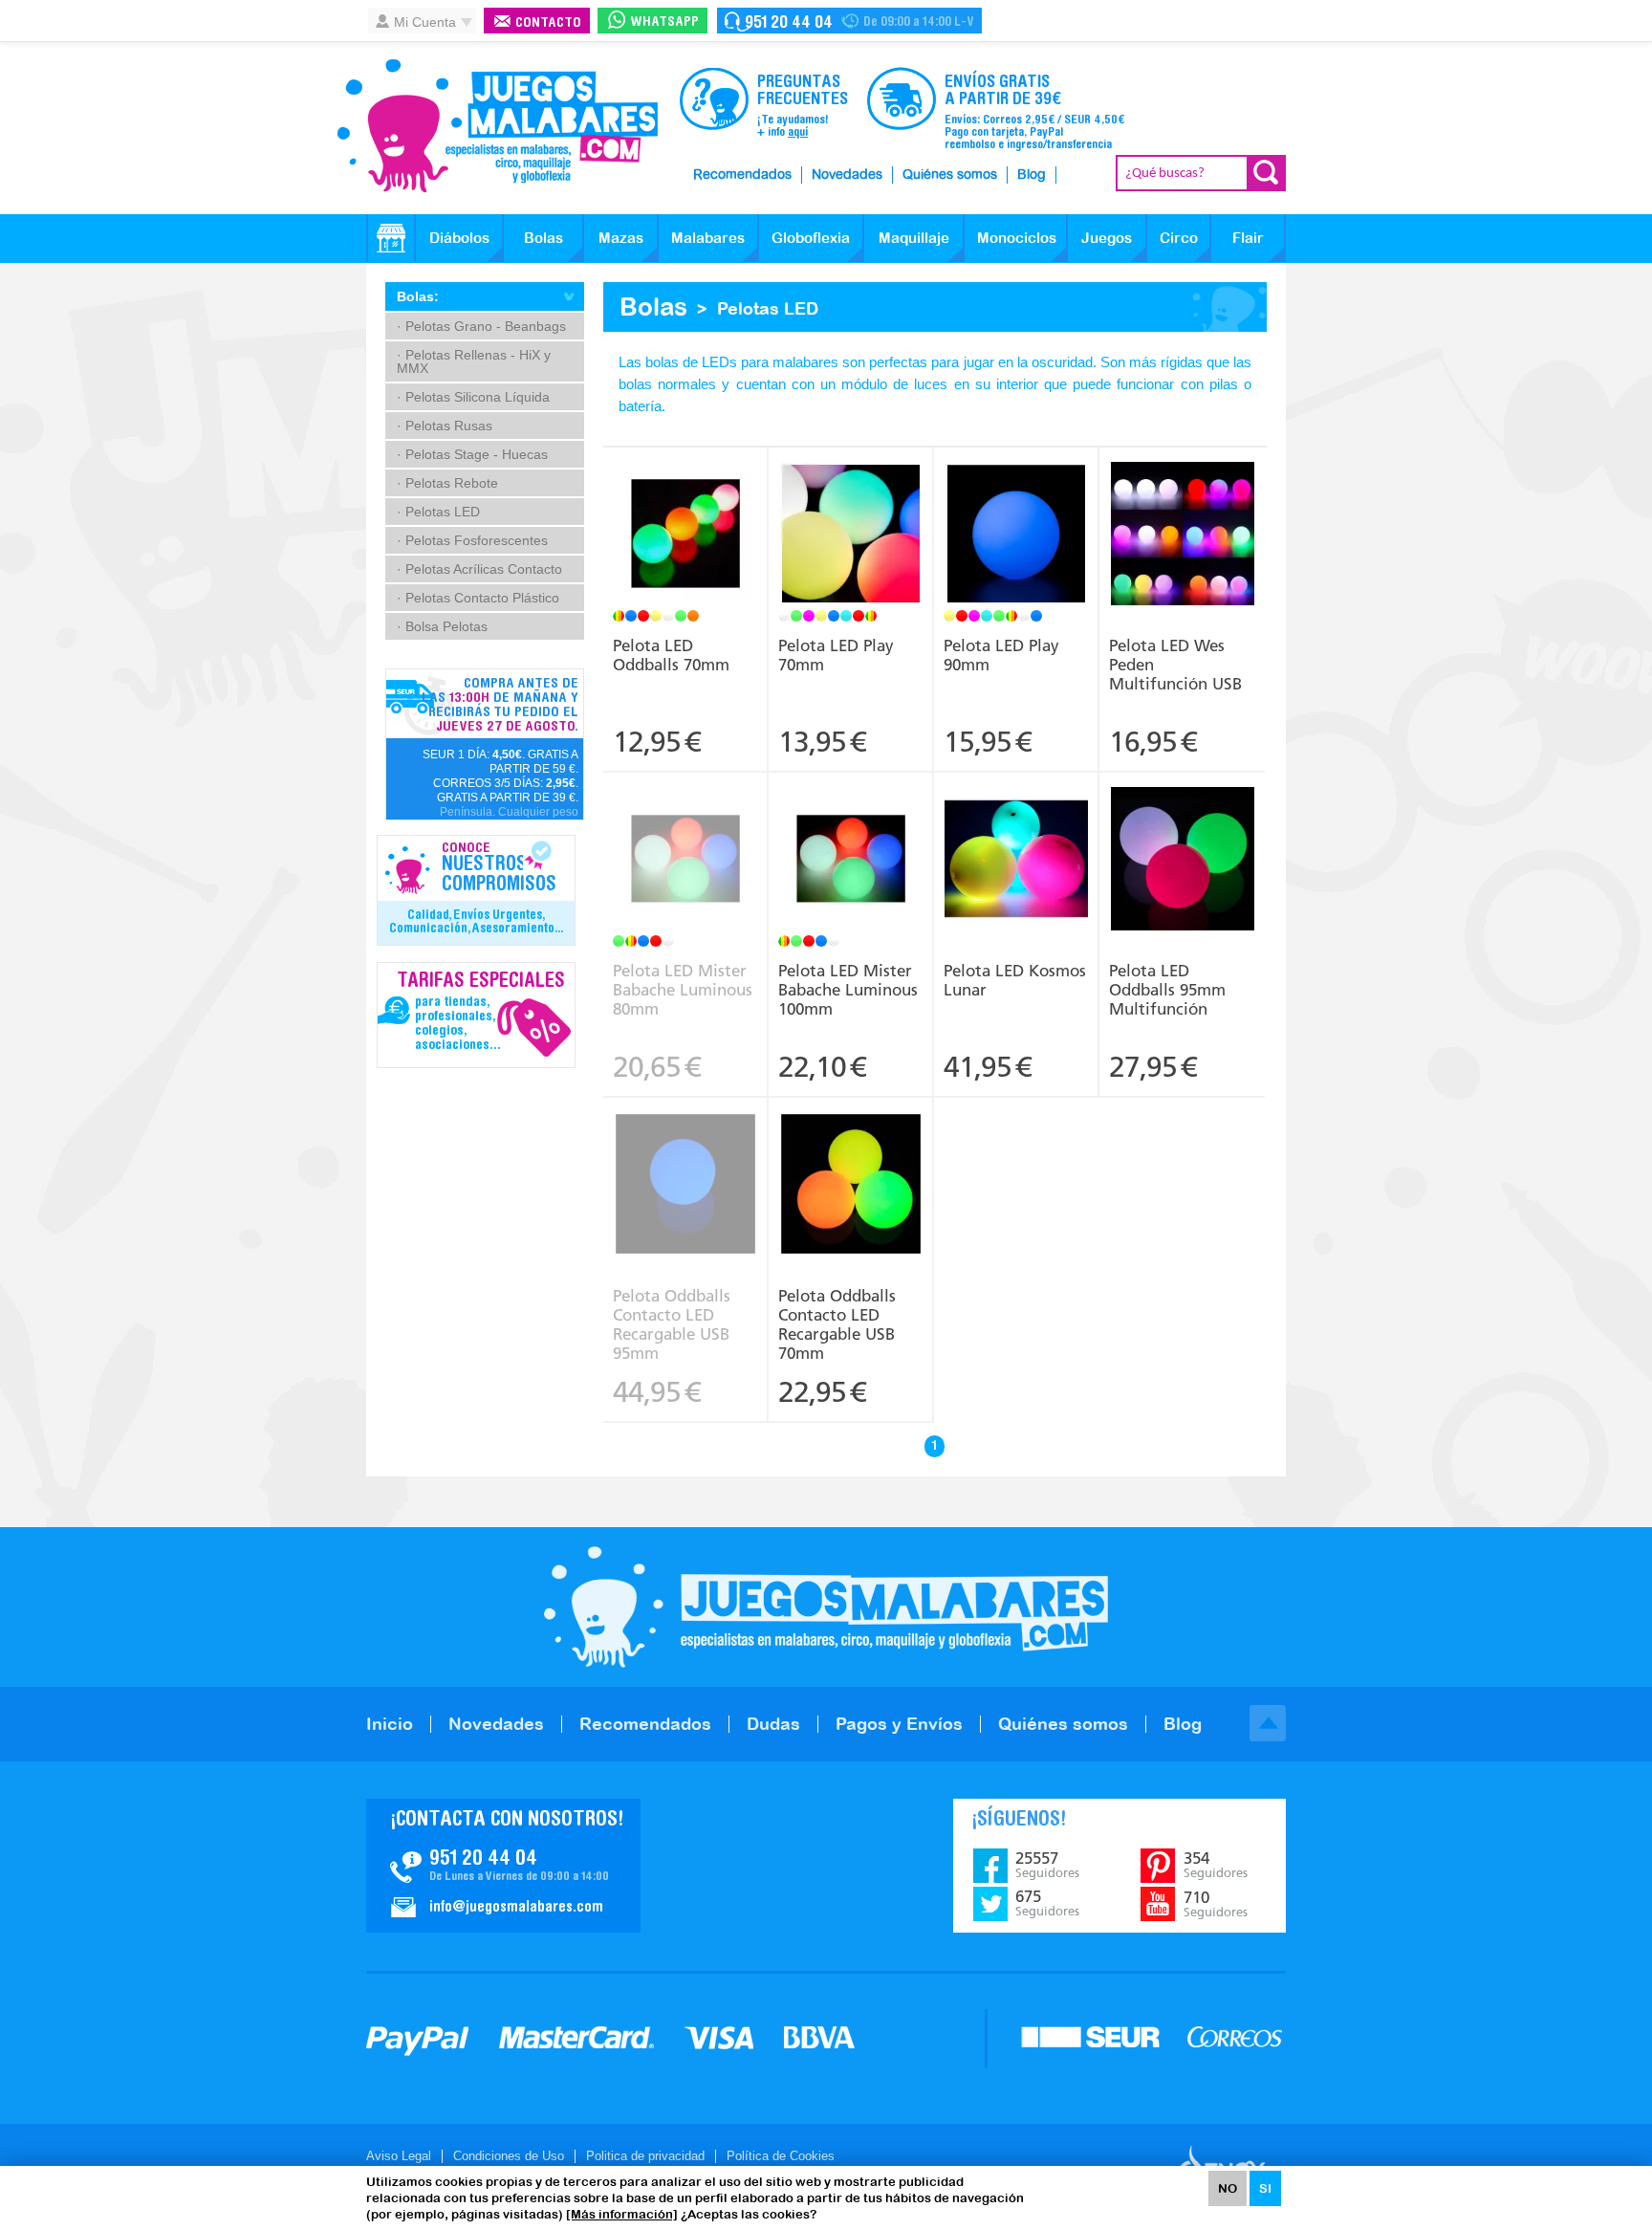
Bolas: (418, 296)
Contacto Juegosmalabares (849, 21)
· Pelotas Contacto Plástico (478, 598)
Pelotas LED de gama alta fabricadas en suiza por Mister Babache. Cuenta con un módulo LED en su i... (685, 840)
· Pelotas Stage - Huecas (472, 454)
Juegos (1107, 238)
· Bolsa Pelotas (442, 626)
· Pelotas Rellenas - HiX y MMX (474, 361)
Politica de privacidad (645, 2156)
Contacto (548, 23)
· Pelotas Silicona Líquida (473, 397)
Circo (1179, 238)
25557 (1047, 1865)
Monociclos (1017, 238)
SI (1265, 2188)
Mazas (621, 238)
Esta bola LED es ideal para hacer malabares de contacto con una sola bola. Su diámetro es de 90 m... (1016, 508)
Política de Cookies (781, 2156)
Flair (1248, 238)
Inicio (390, 1724)
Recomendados (742, 175)
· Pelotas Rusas (445, 426)
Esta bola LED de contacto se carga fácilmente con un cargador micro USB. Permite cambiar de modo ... (685, 1165)
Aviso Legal (399, 2156)
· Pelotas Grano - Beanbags (481, 326)
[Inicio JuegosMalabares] (391, 238)
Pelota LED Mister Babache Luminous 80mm (683, 990)
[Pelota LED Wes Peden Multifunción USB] (1182, 536)
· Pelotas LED (438, 512)
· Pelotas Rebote (447, 483)
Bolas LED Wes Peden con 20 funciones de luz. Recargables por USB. (1183, 501)
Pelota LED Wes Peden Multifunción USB (1175, 665)
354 (1216, 1865)
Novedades (847, 175)
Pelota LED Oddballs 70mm (671, 655)
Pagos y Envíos (899, 1724)
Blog (1032, 175)
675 (1047, 1903)
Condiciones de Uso (509, 2156)
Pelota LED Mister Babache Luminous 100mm (848, 990)
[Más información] (622, 2214)
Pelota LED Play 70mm (836, 655)
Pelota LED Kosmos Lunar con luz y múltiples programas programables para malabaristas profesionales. (1016, 840)
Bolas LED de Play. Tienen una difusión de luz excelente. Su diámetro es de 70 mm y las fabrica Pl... (851, 508)
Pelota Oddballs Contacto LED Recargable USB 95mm (672, 1324)
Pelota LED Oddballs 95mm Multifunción (1167, 990)
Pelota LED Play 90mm (1001, 655)
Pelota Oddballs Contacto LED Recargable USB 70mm (837, 1324)
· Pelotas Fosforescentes (472, 540)
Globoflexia (811, 238)
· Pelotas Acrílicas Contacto (479, 569)
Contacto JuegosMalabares (503, 1866)
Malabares (708, 238)
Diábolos (459, 238)
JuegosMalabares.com (497, 126)
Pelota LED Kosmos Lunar (1015, 980)
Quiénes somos (950, 175)
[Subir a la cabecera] (1268, 1723)
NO (1228, 2188)
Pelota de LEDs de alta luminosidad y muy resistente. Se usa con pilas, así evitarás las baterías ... (685, 514)
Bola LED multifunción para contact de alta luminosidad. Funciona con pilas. (1183, 826)
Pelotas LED (768, 308)
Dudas (773, 1724)
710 (1216, 1904)
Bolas (543, 238)
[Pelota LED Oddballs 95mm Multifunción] (1182, 861)
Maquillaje (914, 238)
